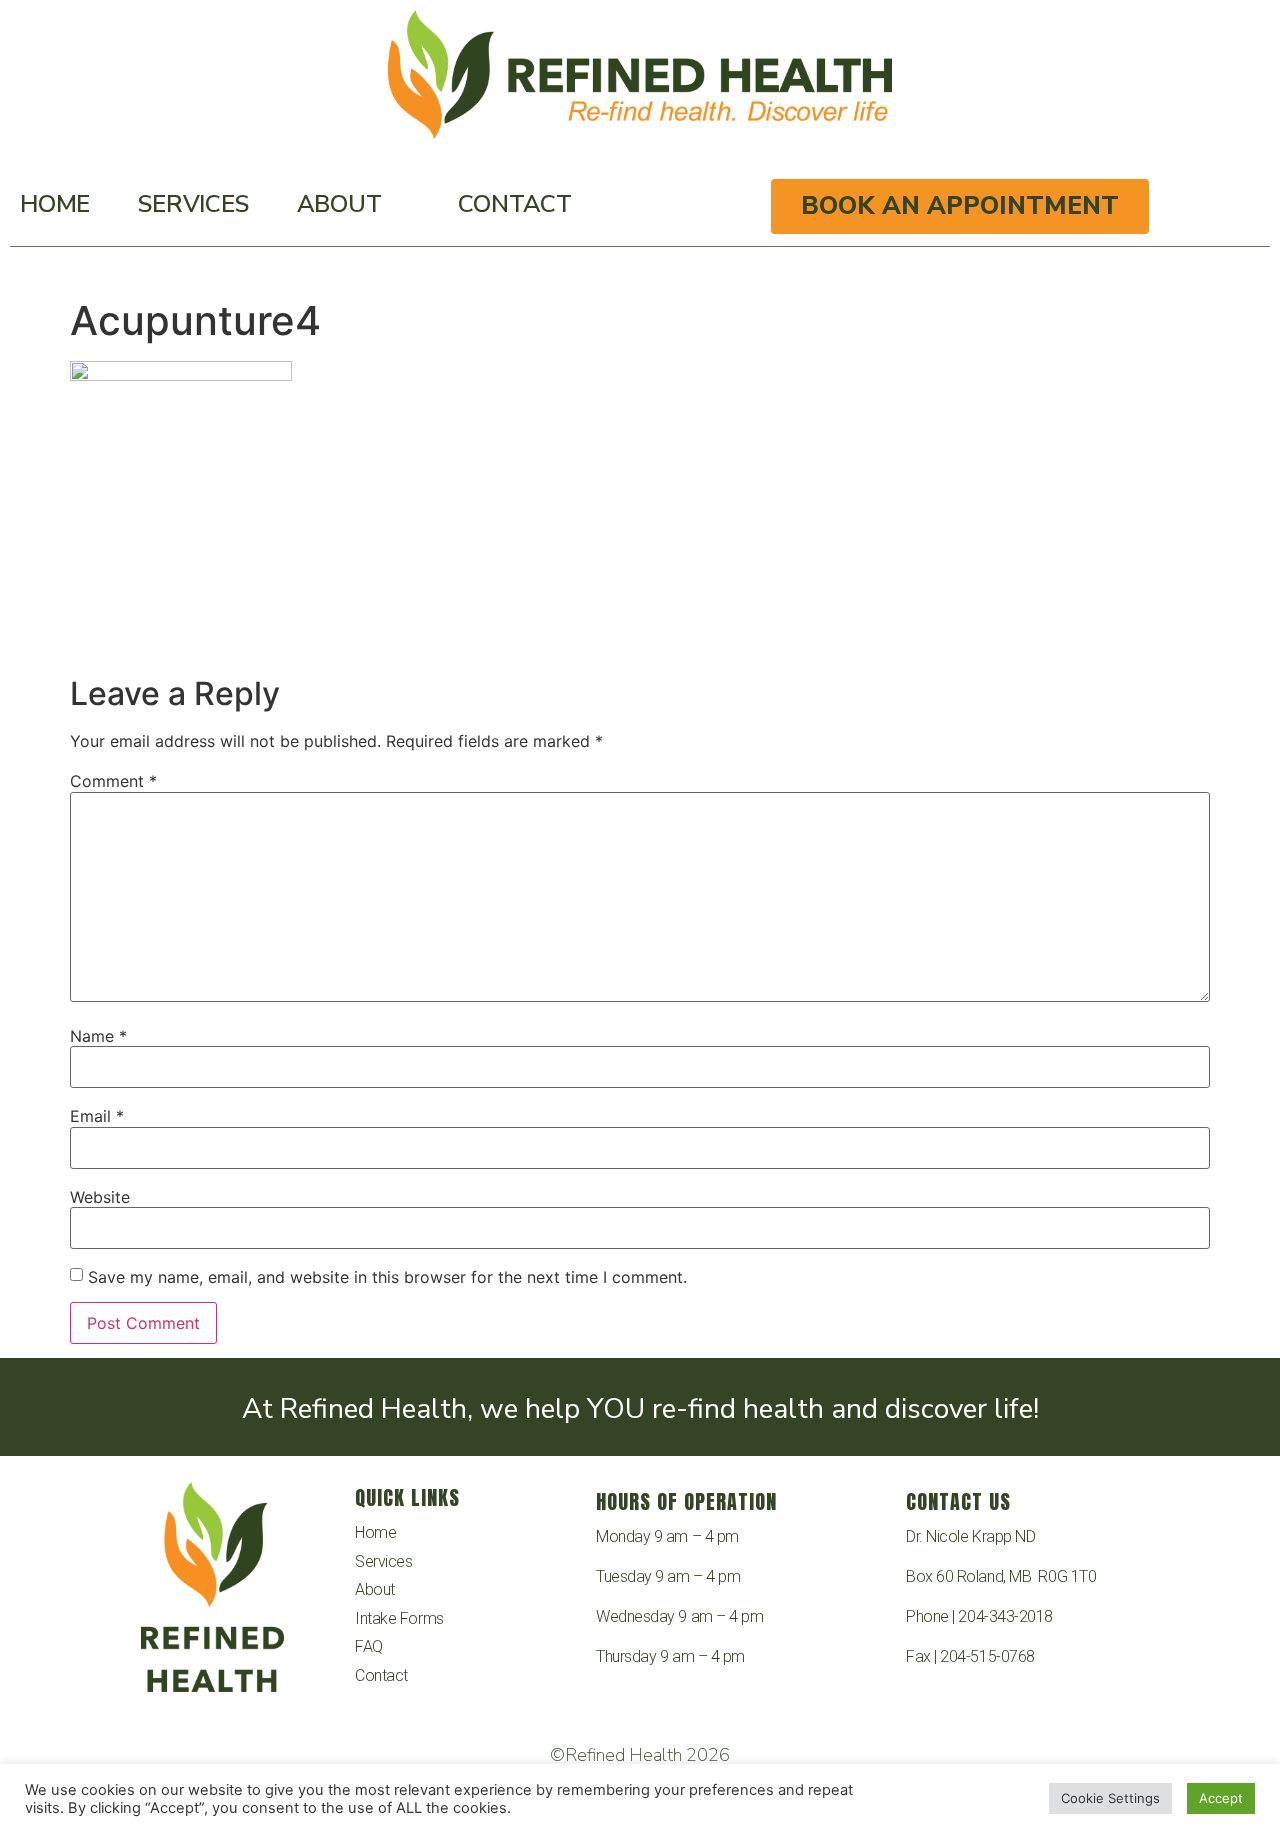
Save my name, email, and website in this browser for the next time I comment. (387, 1277)
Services (193, 204)
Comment (113, 781)
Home (55, 204)
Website (100, 1197)
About (339, 204)
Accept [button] (1221, 1798)
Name (98, 1036)
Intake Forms (399, 1618)
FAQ (369, 1646)
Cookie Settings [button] (1110, 1798)
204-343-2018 (1005, 1616)
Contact (515, 204)
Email (97, 1116)
